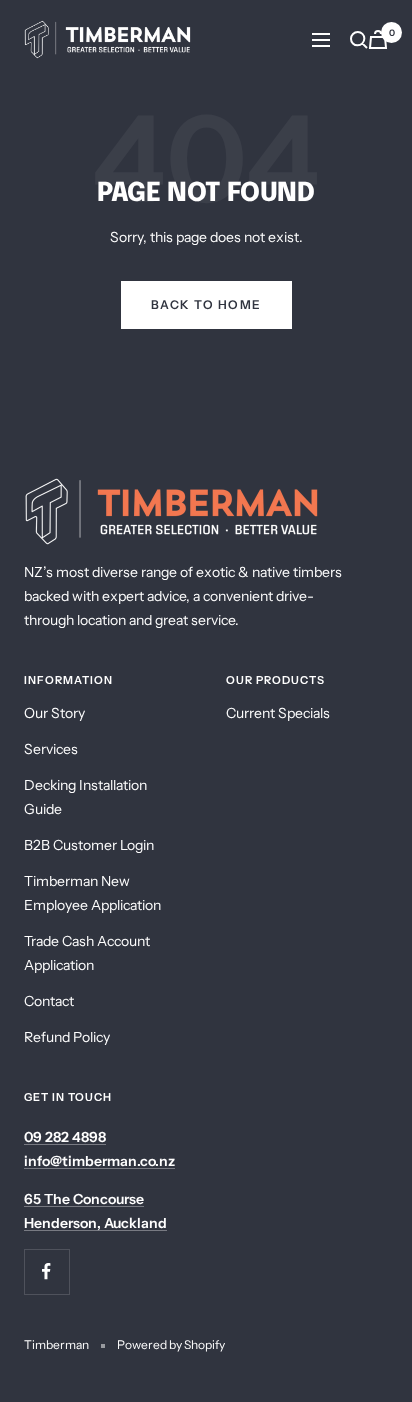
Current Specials (278, 713)
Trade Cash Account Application (87, 953)
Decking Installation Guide (85, 797)
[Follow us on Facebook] (46, 1271)
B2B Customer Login (89, 845)
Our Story (54, 713)
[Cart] (378, 39)
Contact (49, 1001)
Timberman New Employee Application (92, 893)
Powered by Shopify (171, 1344)
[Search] (359, 40)
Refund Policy (67, 1037)
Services (51, 749)
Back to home (206, 304)
